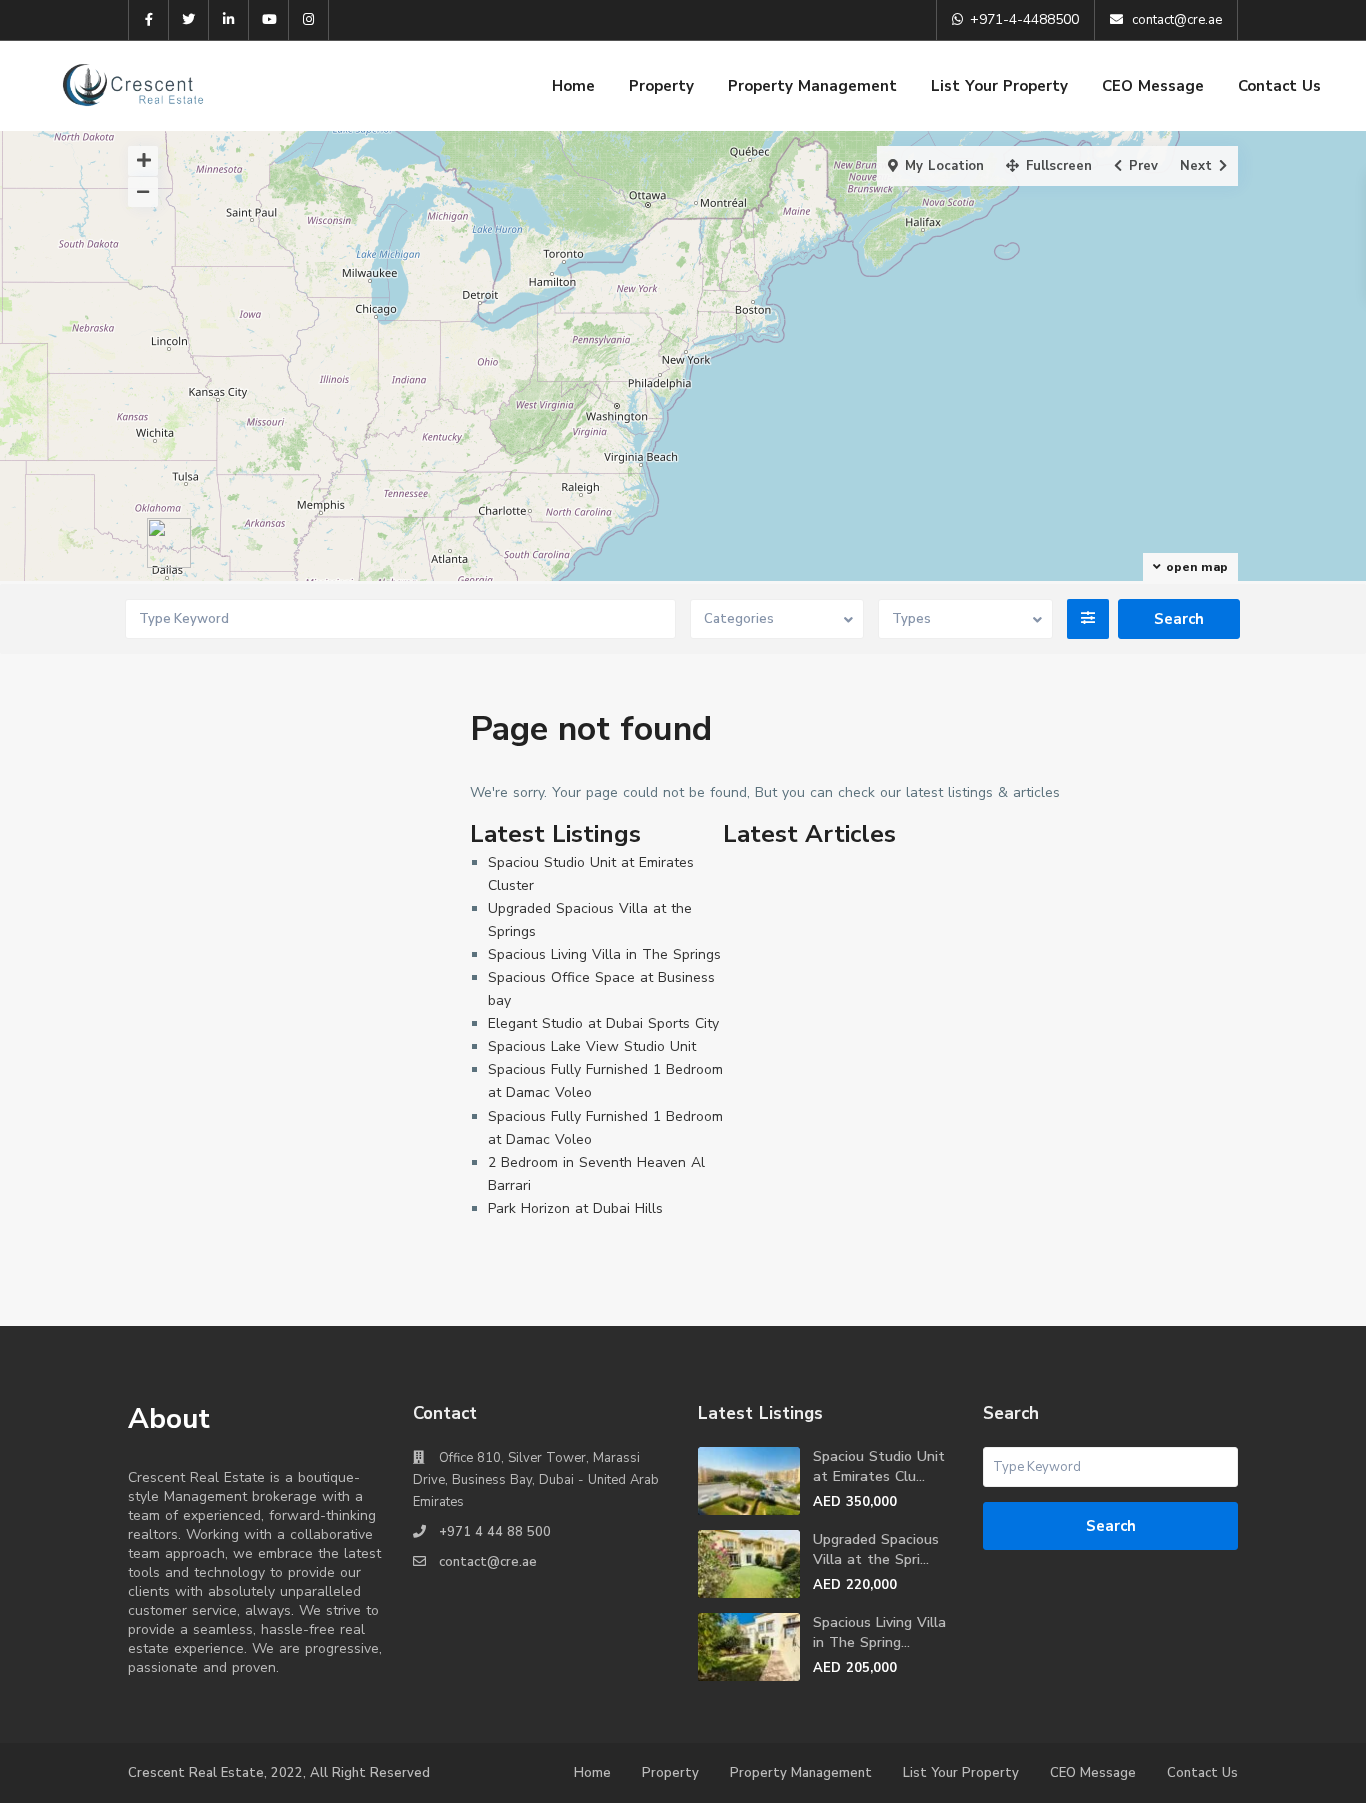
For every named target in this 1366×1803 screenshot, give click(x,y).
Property (661, 86)
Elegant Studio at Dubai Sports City (603, 1023)
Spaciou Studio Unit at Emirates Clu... (879, 1466)
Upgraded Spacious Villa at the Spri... (876, 1549)
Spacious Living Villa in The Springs (604, 954)
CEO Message (1153, 86)
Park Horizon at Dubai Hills (575, 1208)
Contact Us (1279, 86)
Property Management (812, 86)
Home (573, 86)
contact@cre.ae (488, 1562)
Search (1111, 1526)
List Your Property (999, 86)
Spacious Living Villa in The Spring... (879, 1632)
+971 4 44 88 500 (495, 1532)
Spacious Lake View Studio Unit (592, 1046)
